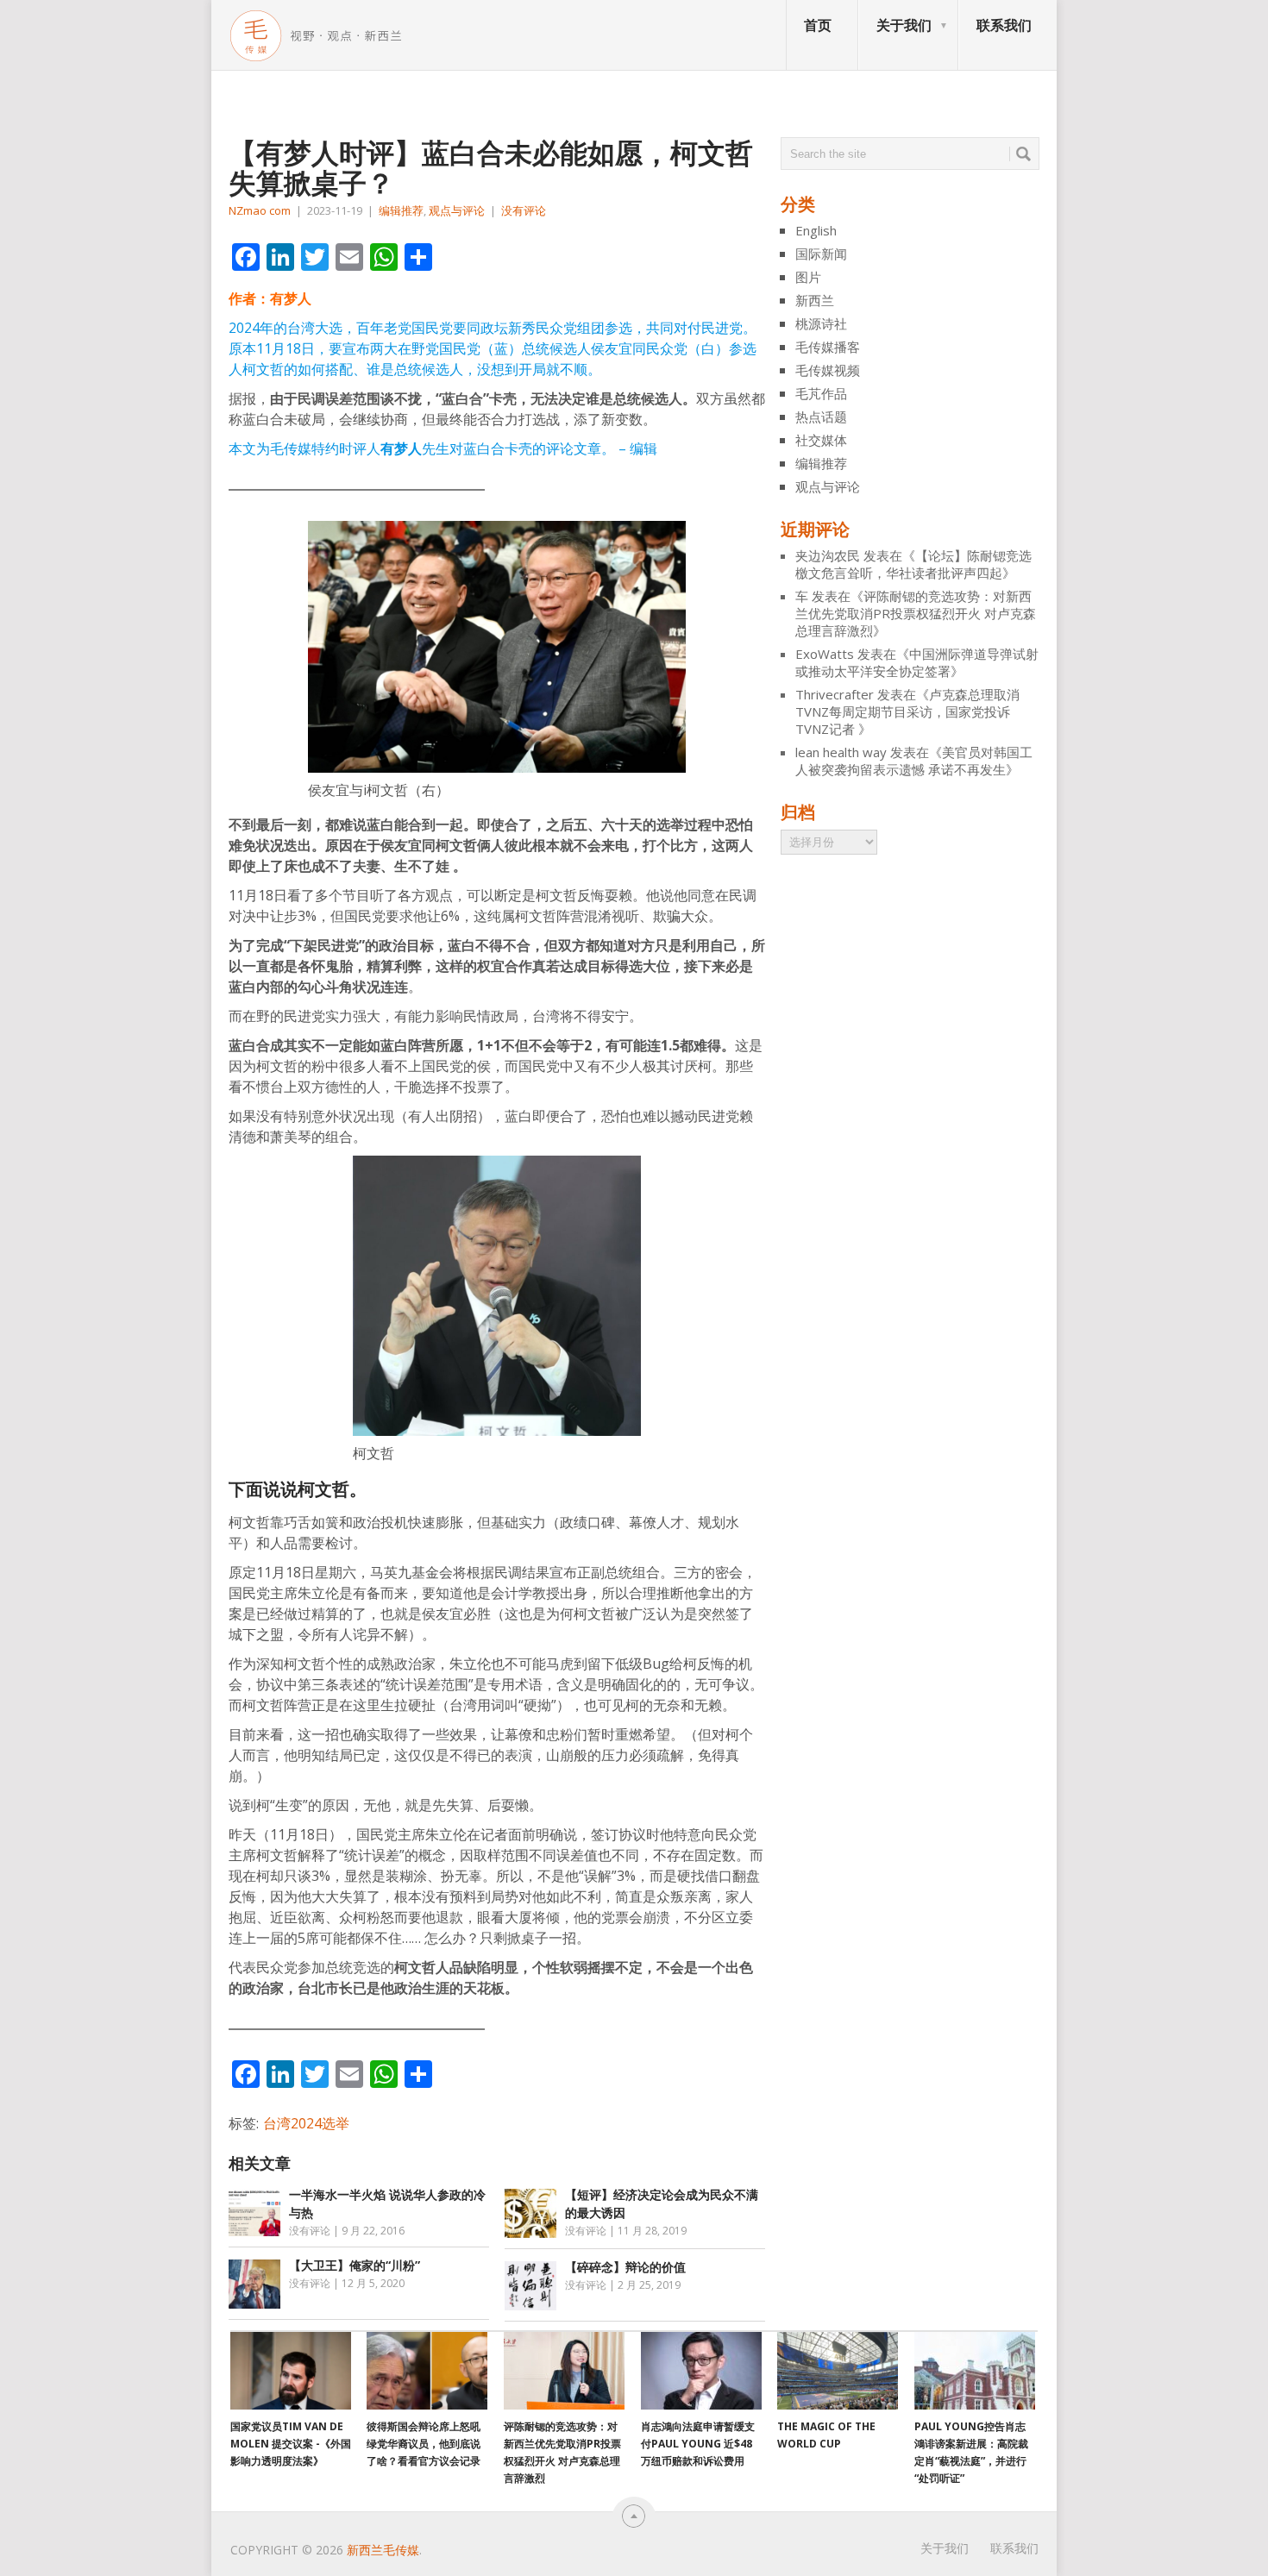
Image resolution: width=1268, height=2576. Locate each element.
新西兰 (815, 300)
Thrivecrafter (835, 694)
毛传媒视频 (828, 370)
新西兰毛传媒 (383, 2550)
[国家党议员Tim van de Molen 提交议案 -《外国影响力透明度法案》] (291, 2371)
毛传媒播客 (828, 347)
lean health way (841, 752)
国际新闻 (821, 254)
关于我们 (904, 25)
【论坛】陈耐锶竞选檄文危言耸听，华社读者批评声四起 (913, 564)
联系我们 (1004, 25)
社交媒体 (821, 440)
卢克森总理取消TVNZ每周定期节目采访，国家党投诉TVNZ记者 (907, 711)
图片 (808, 277)
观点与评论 (457, 210)
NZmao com (260, 210)
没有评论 (524, 210)
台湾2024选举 (306, 2123)
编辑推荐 (401, 210)
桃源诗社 (821, 323)
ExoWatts (825, 654)
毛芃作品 (821, 393)
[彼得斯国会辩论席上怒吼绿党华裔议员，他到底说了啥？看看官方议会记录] (427, 2371)
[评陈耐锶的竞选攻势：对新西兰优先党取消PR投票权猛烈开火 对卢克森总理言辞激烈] (564, 2371)
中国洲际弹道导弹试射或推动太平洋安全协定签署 (917, 662)
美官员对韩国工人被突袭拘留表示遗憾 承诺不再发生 (914, 761)
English (816, 230)
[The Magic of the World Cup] (838, 2371)
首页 (818, 25)
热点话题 (821, 417)
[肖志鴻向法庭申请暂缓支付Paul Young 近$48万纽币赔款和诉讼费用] (701, 2371)
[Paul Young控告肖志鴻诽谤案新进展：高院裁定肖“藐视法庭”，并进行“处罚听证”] (975, 2371)
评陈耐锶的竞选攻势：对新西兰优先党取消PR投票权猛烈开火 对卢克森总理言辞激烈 (916, 613)
